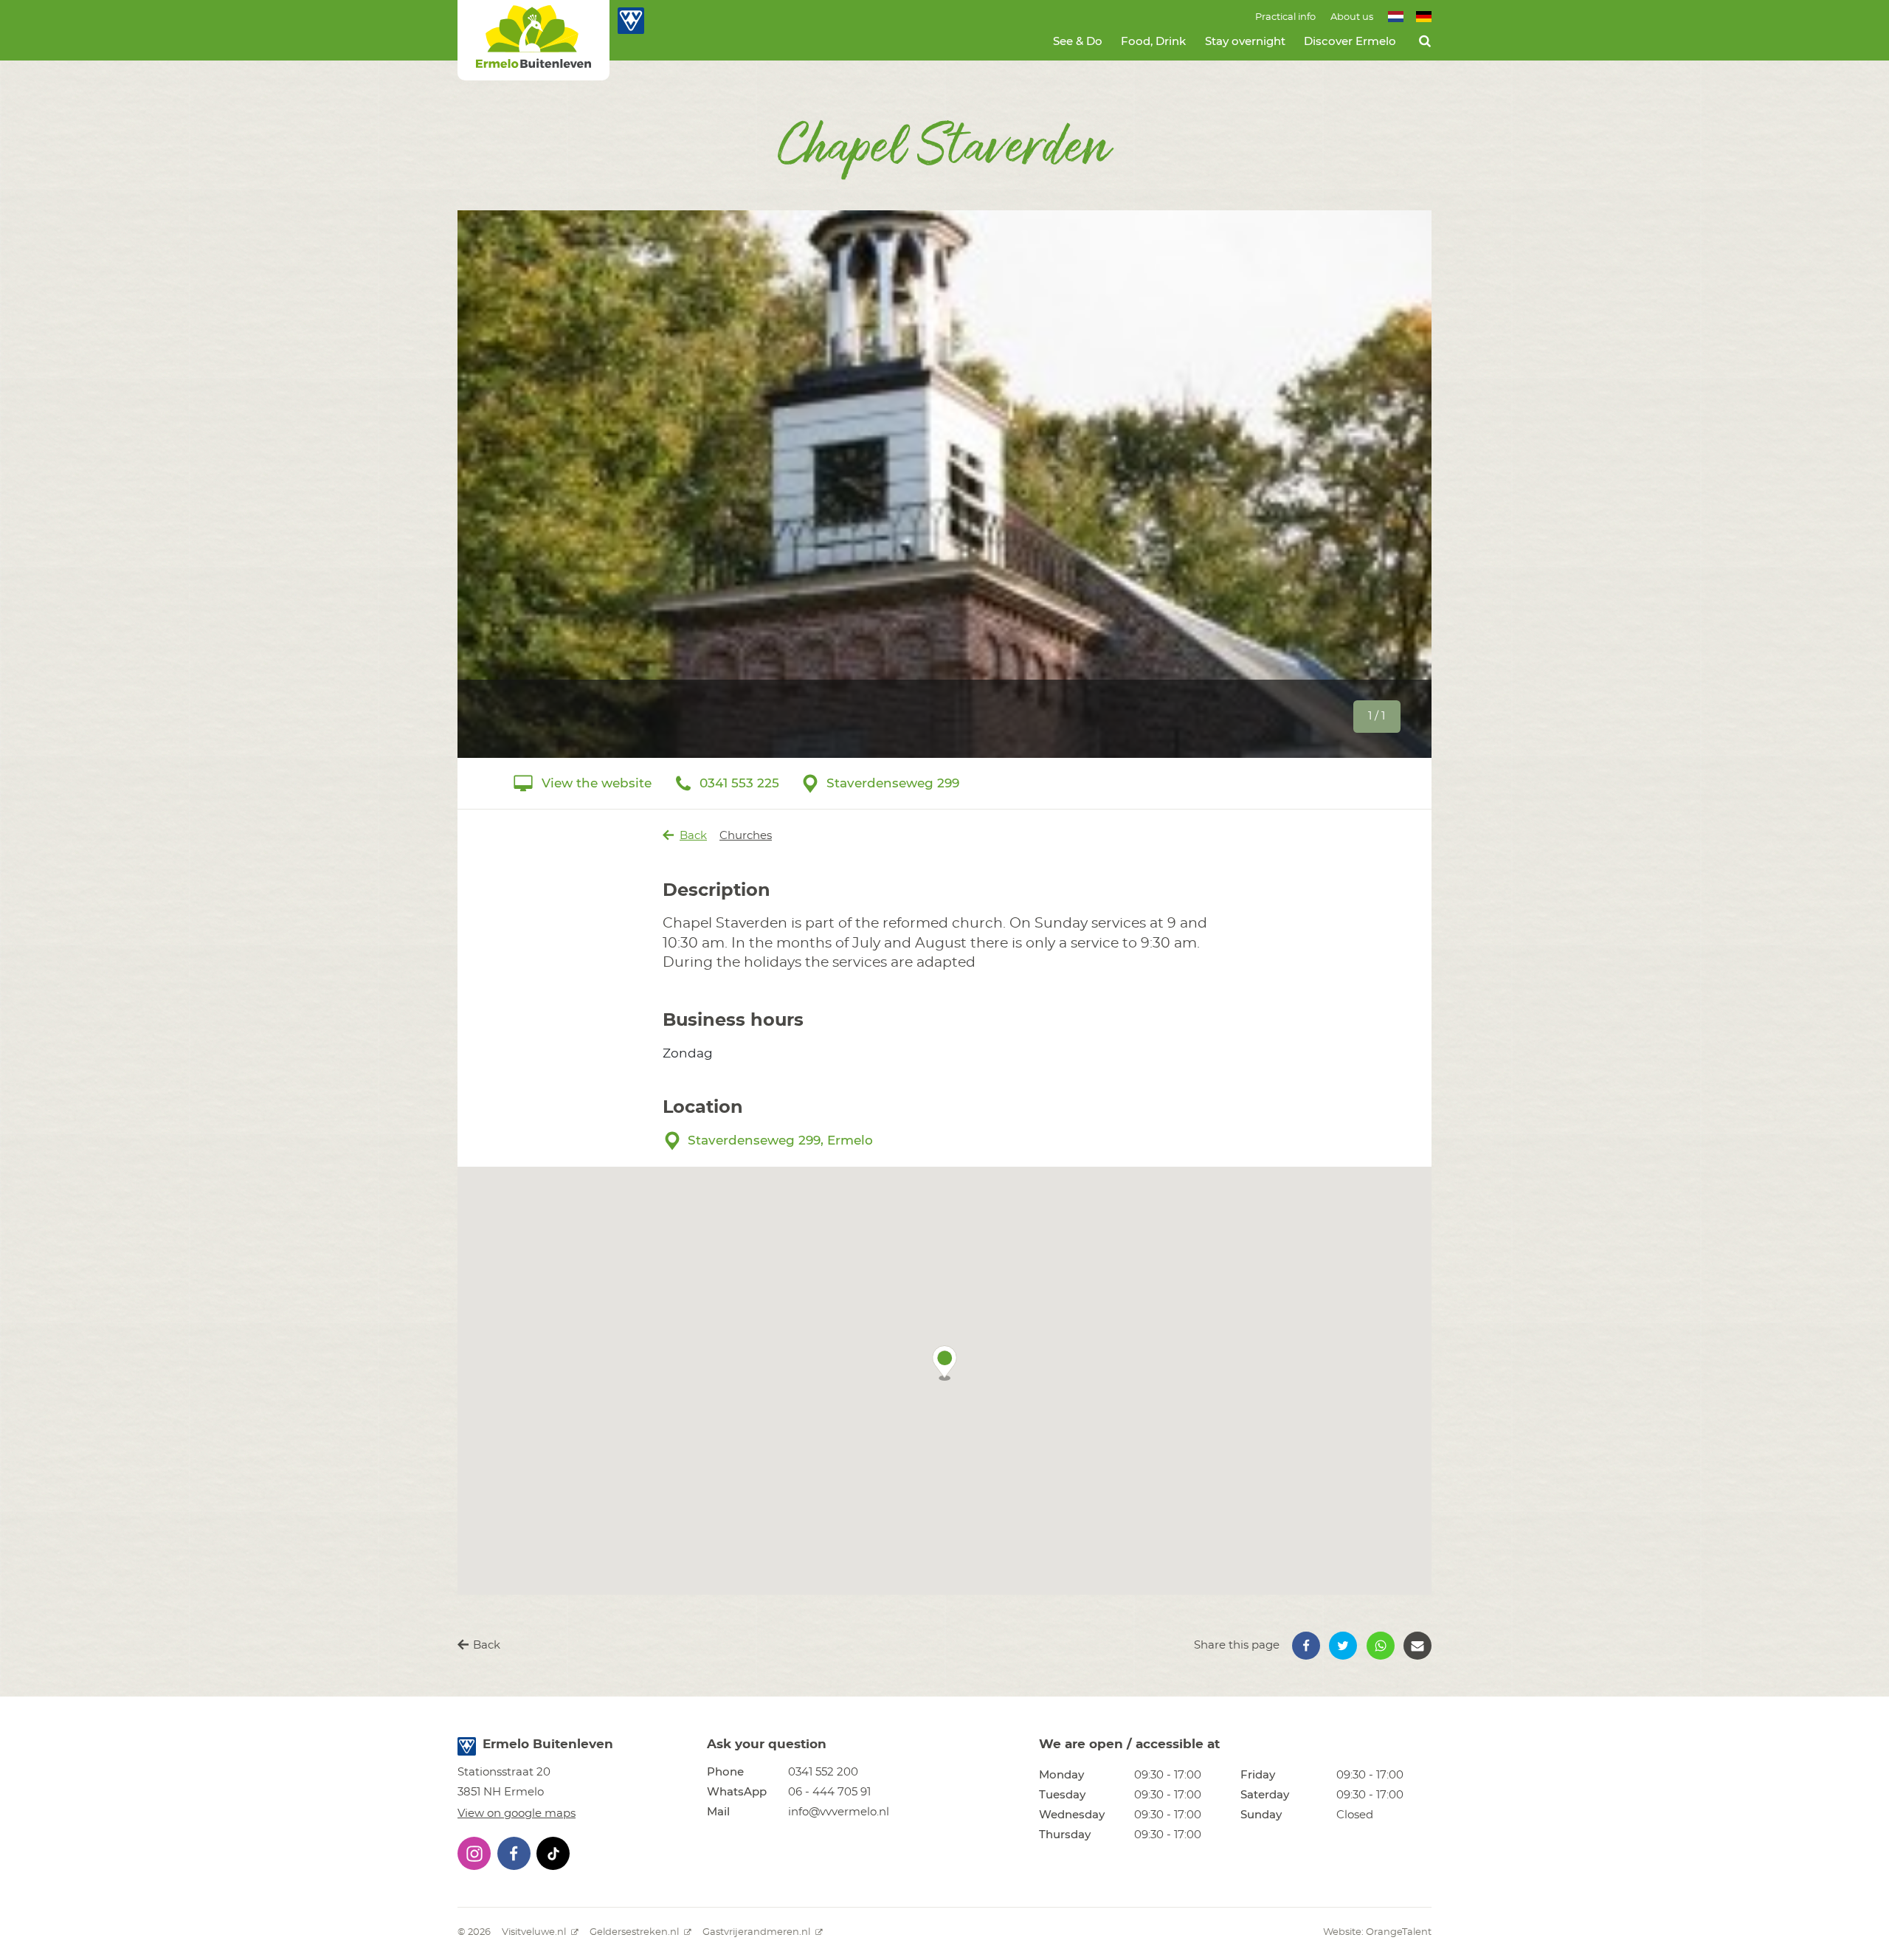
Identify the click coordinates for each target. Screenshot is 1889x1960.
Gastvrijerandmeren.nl (757, 1932)
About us (1352, 17)
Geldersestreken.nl (635, 1932)
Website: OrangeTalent (1377, 1932)
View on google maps (517, 1814)
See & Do (1078, 42)
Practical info (1285, 17)
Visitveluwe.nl (535, 1932)
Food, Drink (1153, 42)
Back (693, 836)
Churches (746, 836)
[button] (944, 1363)
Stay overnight (1245, 42)
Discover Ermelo (1350, 42)
